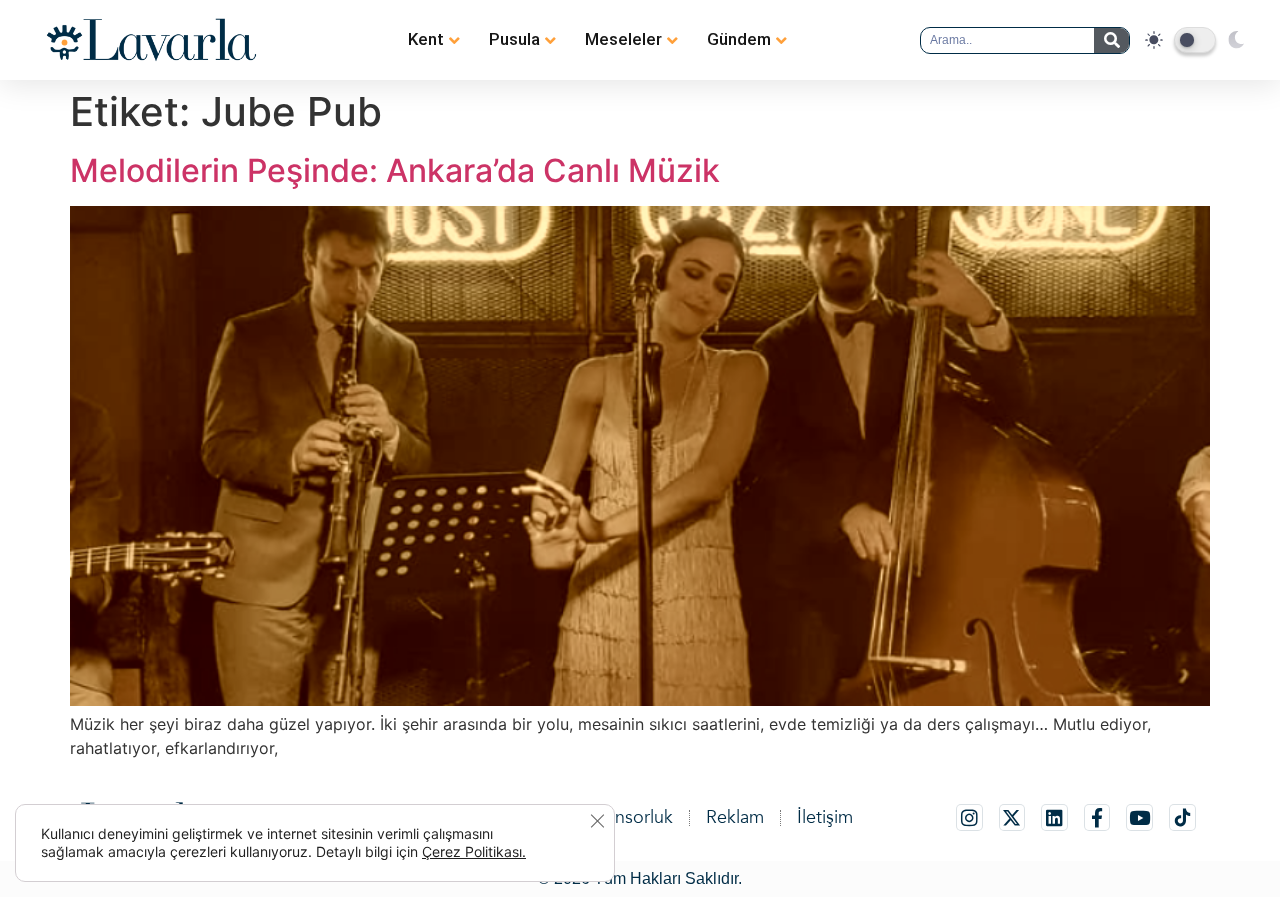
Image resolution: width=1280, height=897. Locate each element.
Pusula (514, 39)
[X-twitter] (1012, 817)
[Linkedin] (1054, 817)
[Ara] (1111, 40)
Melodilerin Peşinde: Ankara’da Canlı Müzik (395, 170)
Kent (426, 39)
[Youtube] (1139, 817)
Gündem (739, 39)
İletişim (825, 817)
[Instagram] (969, 817)
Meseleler (623, 39)
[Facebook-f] (1097, 817)
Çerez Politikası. (474, 851)
